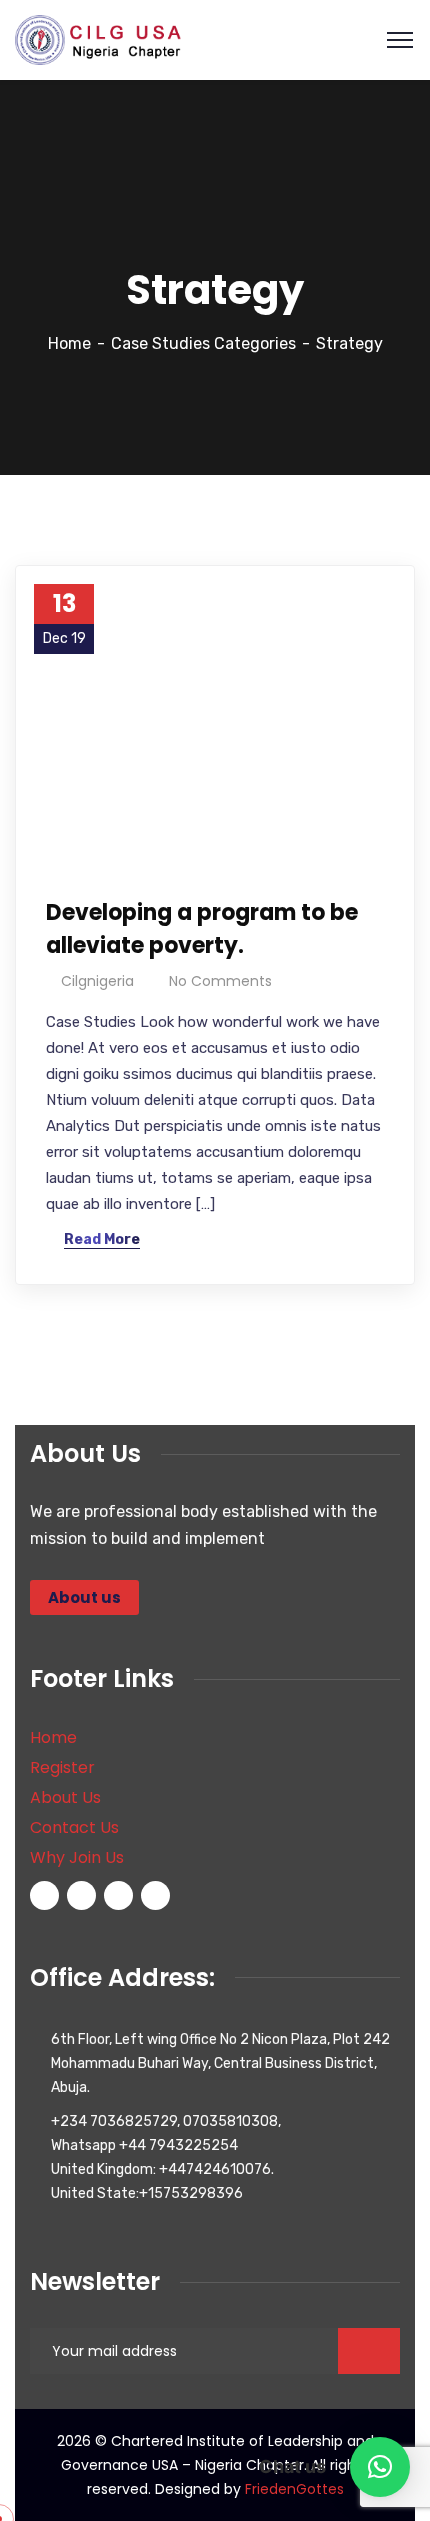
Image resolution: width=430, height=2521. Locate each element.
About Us (65, 1797)
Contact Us (74, 1827)
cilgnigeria (97, 981)
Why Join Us (77, 1857)
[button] (380, 2467)
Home (69, 343)
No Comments (220, 981)
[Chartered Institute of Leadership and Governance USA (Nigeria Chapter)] (98, 38)
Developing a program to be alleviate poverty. (202, 929)
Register (62, 1767)
